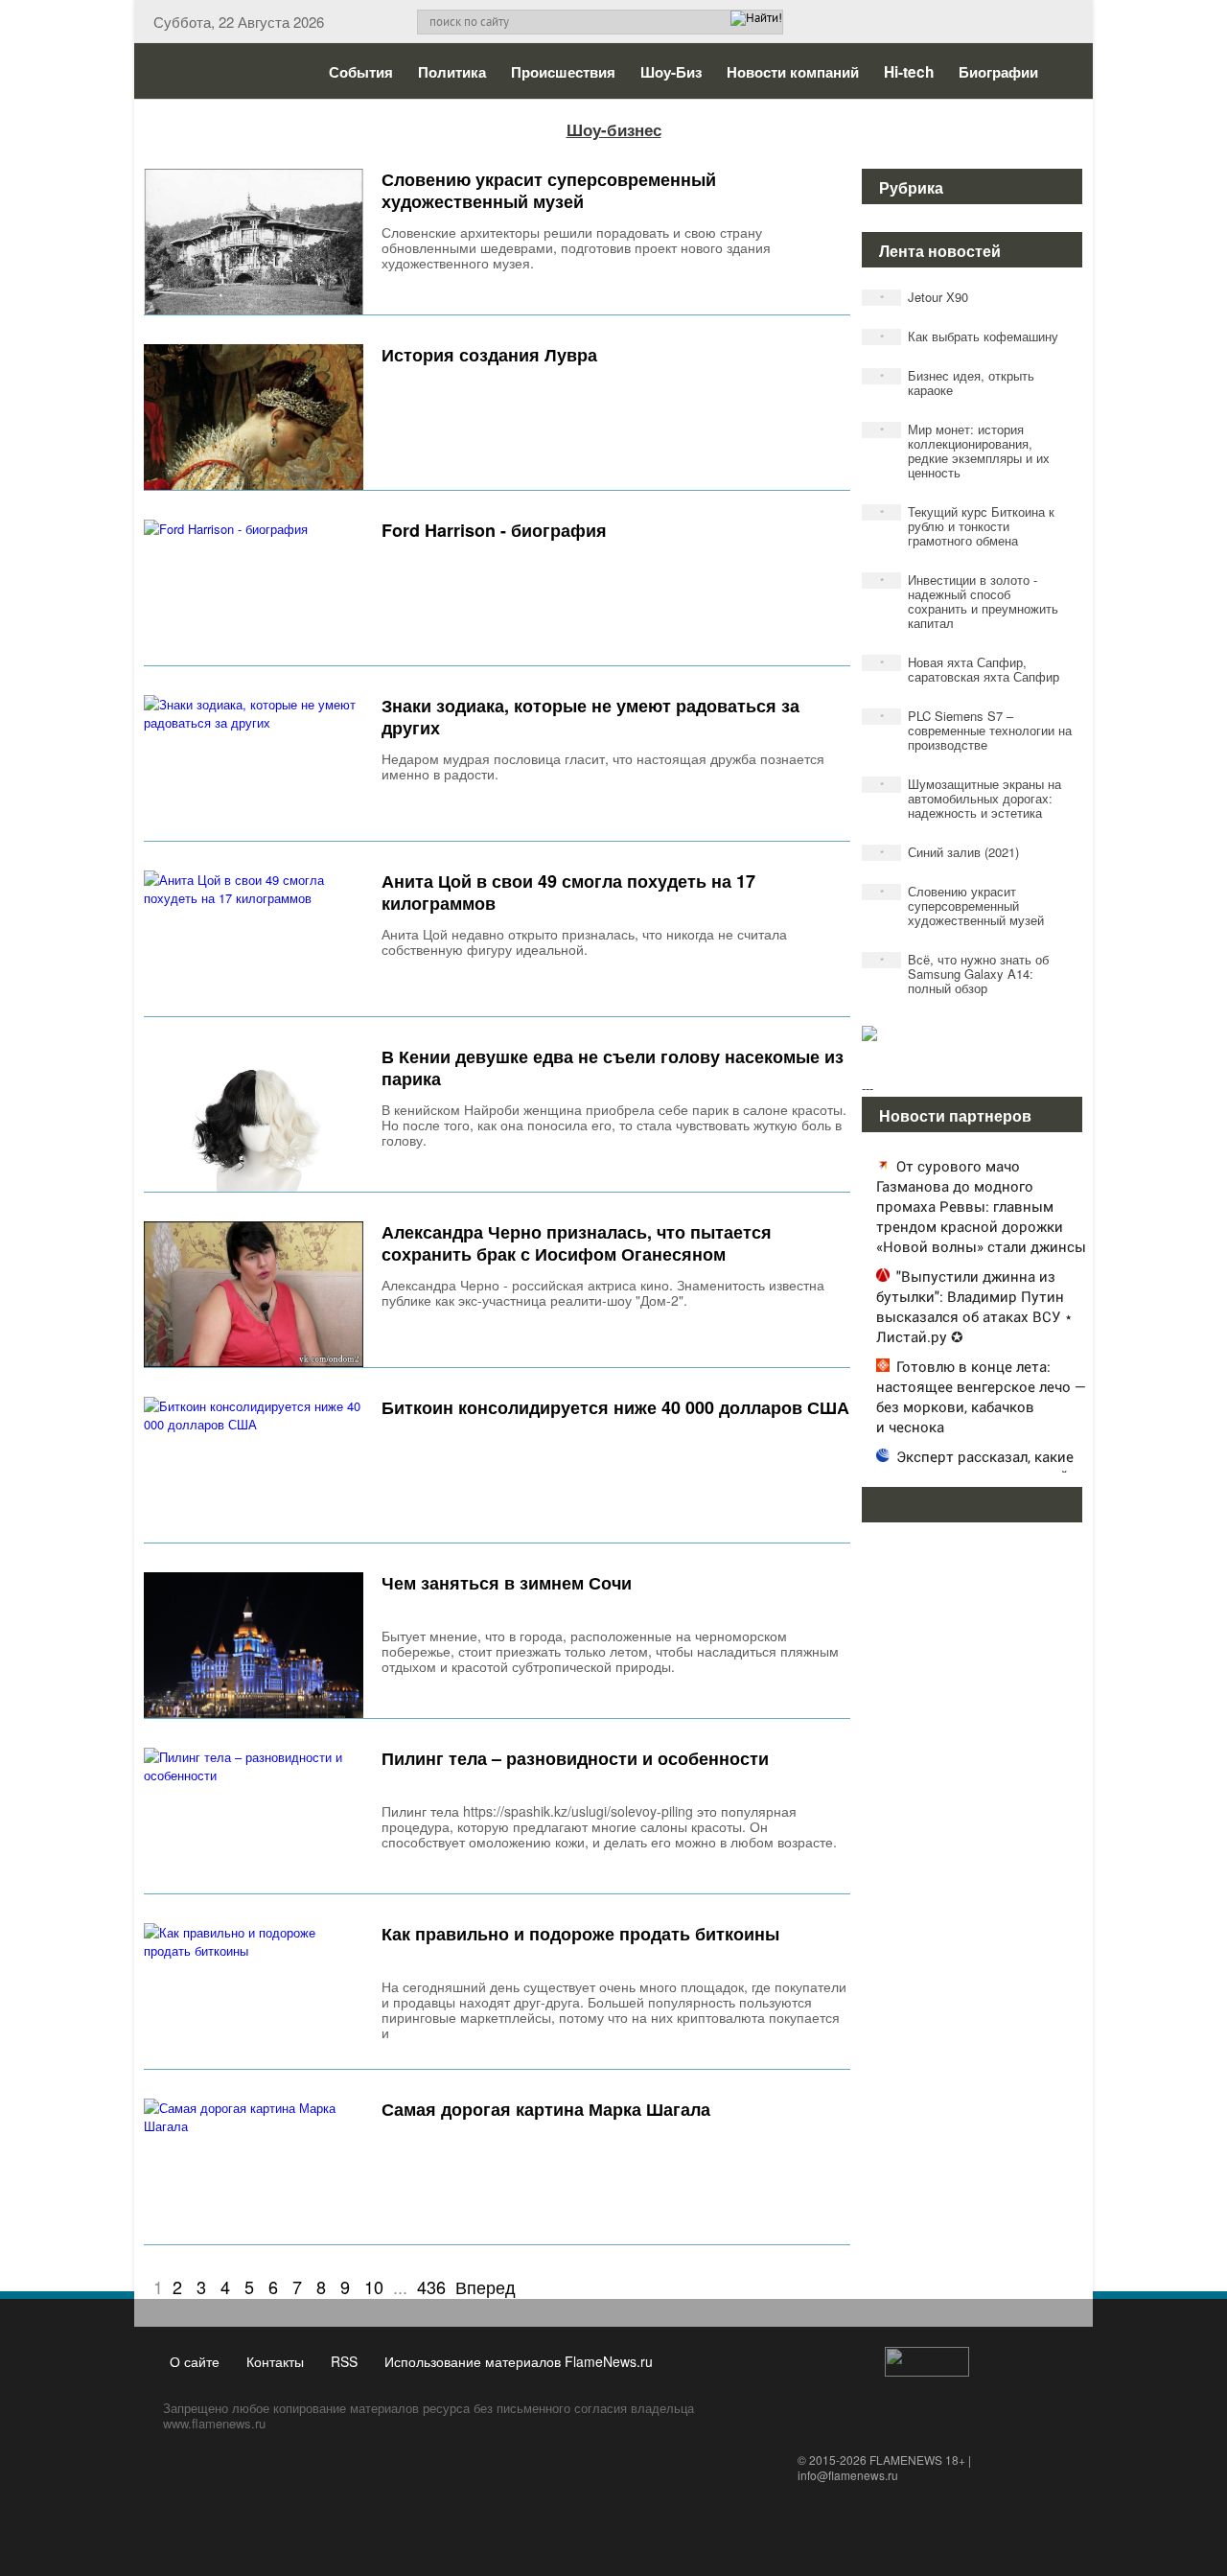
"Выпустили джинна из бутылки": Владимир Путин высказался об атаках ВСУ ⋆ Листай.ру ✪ (974, 1306)
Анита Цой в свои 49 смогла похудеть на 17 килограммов (568, 892)
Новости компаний (793, 72)
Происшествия (563, 72)
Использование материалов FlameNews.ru (519, 2361)
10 (374, 2286)
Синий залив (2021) (950, 852)
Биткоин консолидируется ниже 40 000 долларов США (615, 1407)
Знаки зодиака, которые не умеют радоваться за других (590, 717)
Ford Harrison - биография (494, 530)
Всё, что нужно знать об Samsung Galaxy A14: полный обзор (965, 974)
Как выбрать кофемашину (970, 336)
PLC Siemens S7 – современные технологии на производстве (976, 730)
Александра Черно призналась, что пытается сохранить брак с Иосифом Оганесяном (577, 1243)
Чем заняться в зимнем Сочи (507, 1583)
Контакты (275, 2361)
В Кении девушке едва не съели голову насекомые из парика (613, 1068)
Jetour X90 (925, 297)
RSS (344, 2361)
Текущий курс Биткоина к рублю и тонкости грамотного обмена (968, 526)
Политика (452, 72)
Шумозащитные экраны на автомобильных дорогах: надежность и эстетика (971, 798)
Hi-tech (909, 72)
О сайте (195, 2361)
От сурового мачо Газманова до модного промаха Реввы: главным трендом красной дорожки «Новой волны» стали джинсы (981, 1206)
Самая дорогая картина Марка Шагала (546, 2109)
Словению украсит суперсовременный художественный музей (549, 190)
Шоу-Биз (671, 72)
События (361, 72)
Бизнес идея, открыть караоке (958, 383)
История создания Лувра (489, 355)
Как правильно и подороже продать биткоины (580, 1934)
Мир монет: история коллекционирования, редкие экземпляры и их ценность (965, 451)
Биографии (998, 72)
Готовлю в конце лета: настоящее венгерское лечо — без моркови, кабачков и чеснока (981, 1396)
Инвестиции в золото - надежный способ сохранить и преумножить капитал (970, 601)
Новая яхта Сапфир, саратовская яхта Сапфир (970, 669)
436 (431, 2286)
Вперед (486, 2286)
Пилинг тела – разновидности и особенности (575, 1758)
